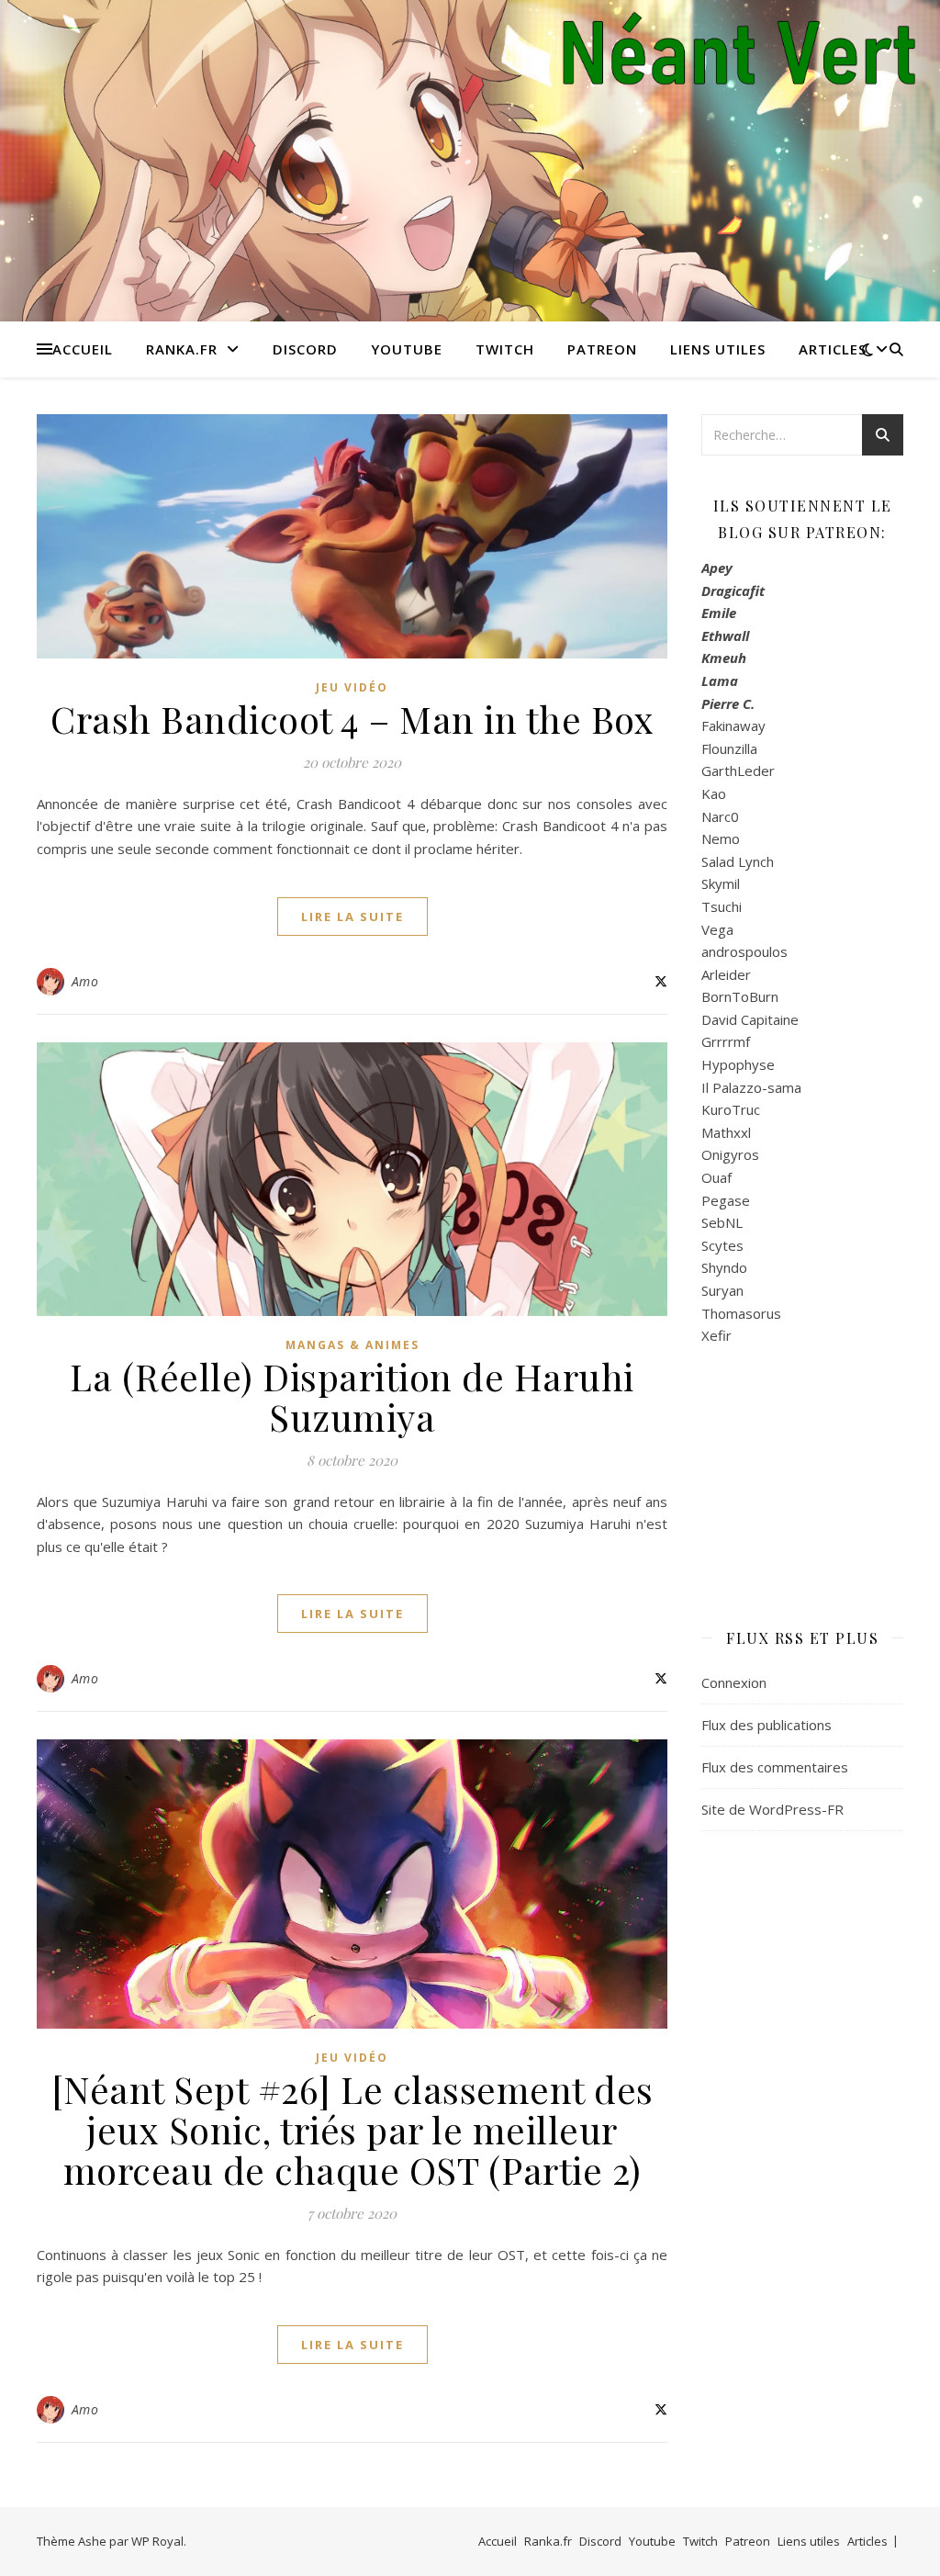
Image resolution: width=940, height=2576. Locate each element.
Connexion (734, 1682)
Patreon (602, 349)
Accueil (83, 349)
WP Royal (157, 2541)
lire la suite (352, 917)
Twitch (505, 349)
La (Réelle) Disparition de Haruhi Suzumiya (352, 1396)
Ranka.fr (182, 349)
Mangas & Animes (352, 1345)
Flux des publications (767, 1725)
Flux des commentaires (775, 1767)
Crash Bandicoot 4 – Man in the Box (352, 719)
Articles (833, 349)
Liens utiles (718, 349)
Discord (305, 349)
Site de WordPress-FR (772, 1809)
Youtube (407, 349)
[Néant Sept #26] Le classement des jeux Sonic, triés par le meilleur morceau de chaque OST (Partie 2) (352, 2129)
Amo (85, 981)
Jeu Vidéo (352, 687)
